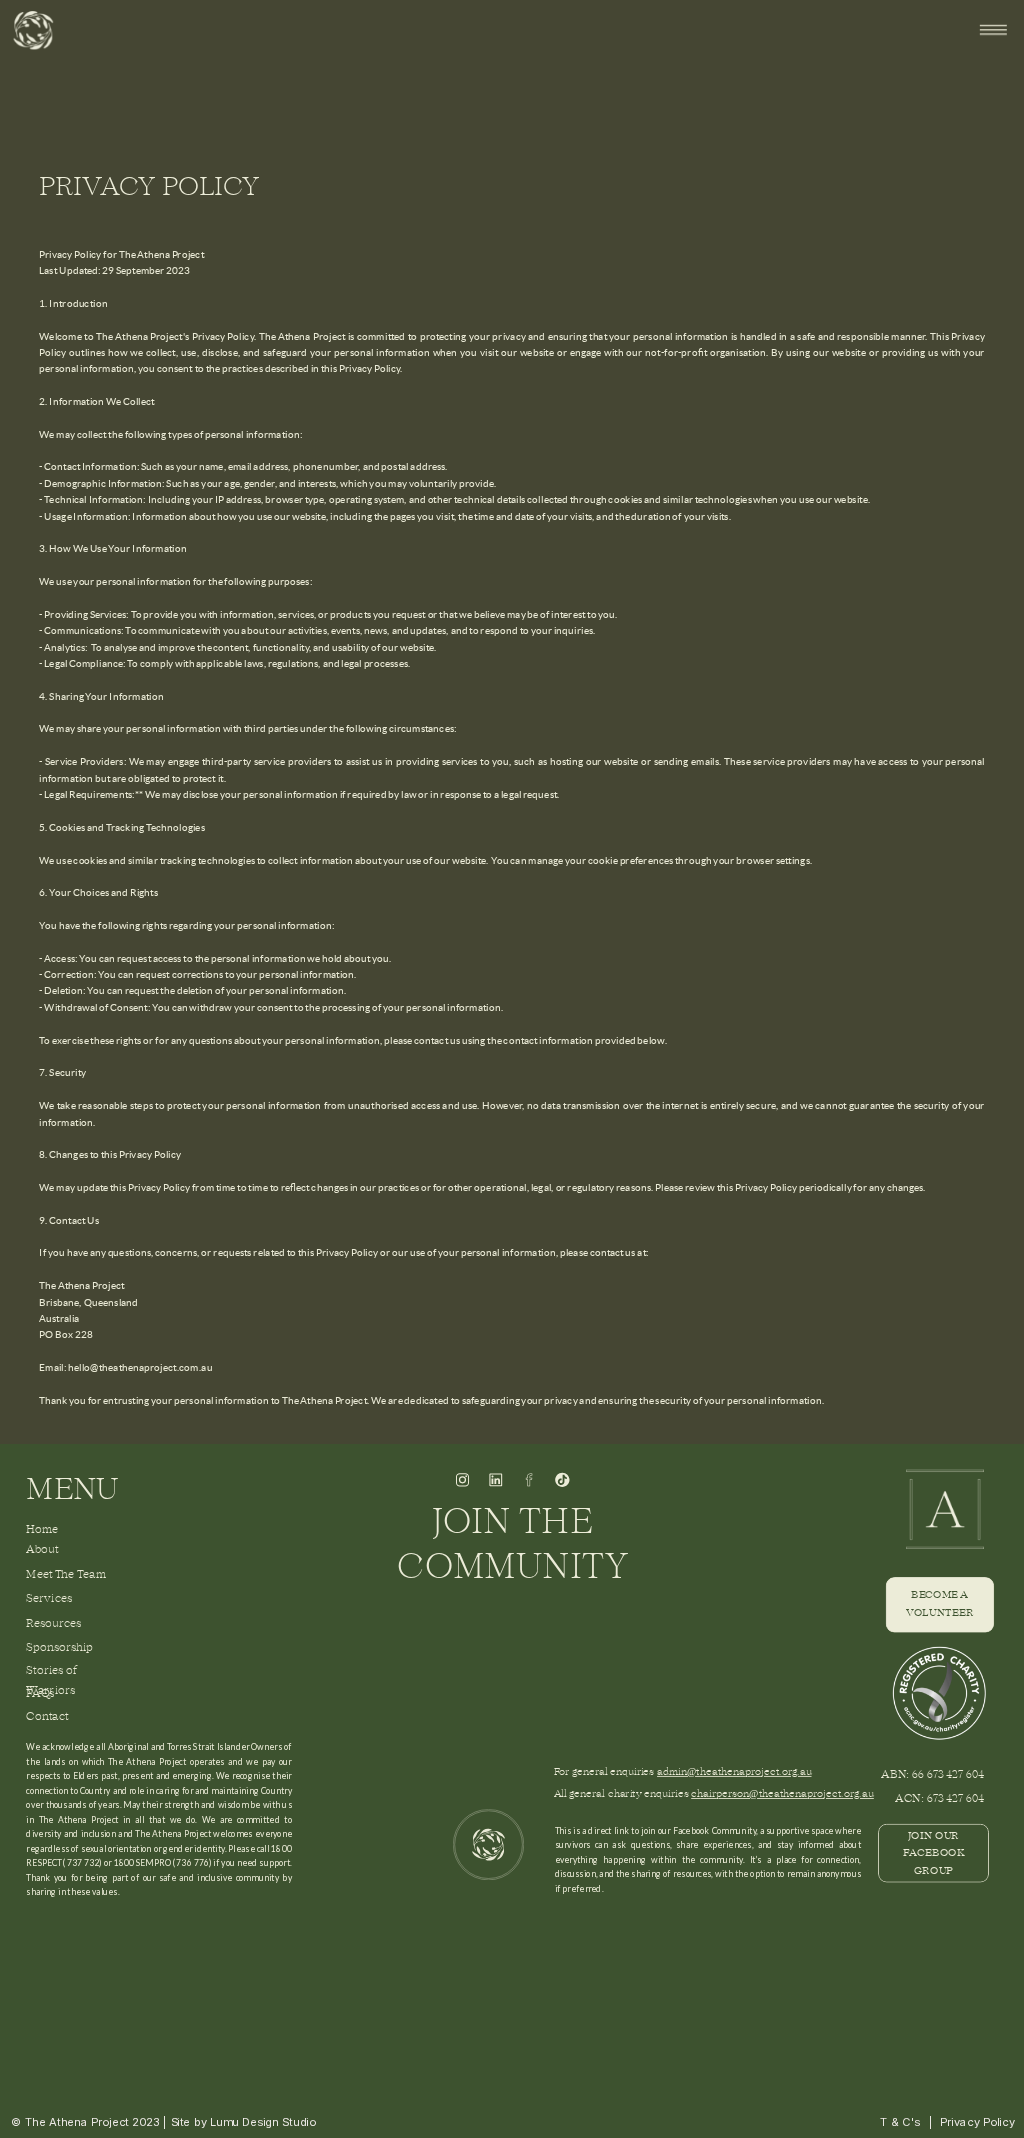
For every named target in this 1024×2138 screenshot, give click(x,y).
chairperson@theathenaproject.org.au (782, 1794)
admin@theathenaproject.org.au (734, 1772)
